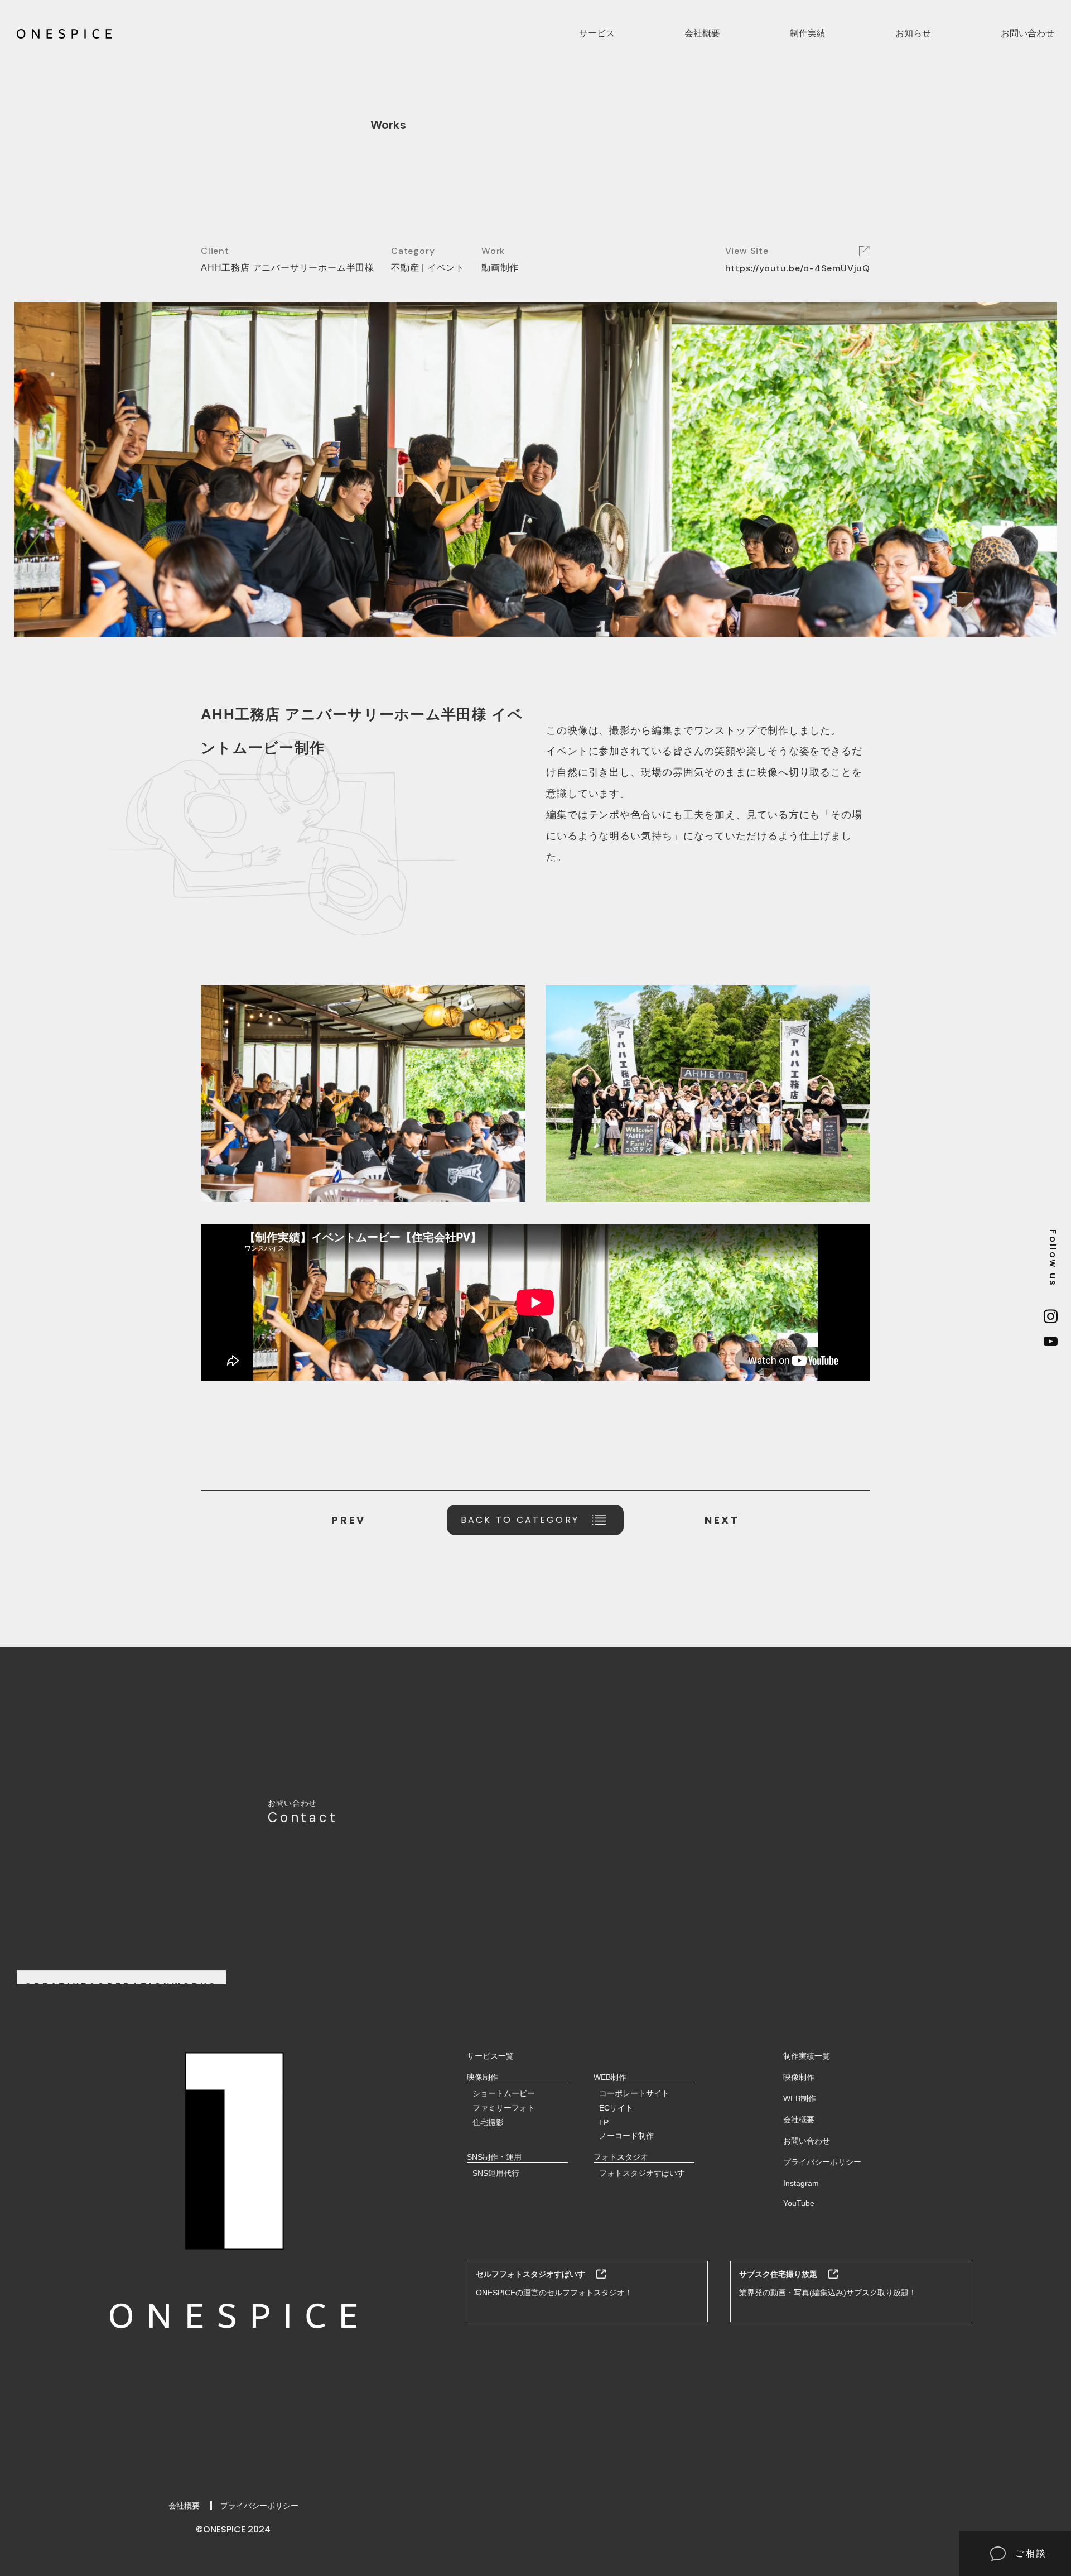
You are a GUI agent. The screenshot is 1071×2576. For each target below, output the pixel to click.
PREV (348, 1520)
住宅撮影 (488, 2122)
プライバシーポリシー (259, 2506)
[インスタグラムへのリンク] (1053, 1317)
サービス (597, 33)
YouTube (799, 2203)
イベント (446, 268)
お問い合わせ (1027, 33)
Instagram (801, 2183)
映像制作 (799, 2077)
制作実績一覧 (807, 2056)
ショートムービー (504, 2093)
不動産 (405, 268)
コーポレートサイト (634, 2093)
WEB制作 (800, 2098)
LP (604, 2122)
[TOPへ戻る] (64, 34)
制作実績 (808, 33)
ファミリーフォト (504, 2108)
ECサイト (616, 2108)
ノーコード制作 (626, 2136)
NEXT (722, 1520)
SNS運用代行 (496, 2173)
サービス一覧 (490, 2056)
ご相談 (1031, 2553)
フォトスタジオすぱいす (642, 2173)
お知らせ (913, 33)
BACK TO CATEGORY (520, 1520)
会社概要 (702, 33)
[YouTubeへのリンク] (1053, 1342)
